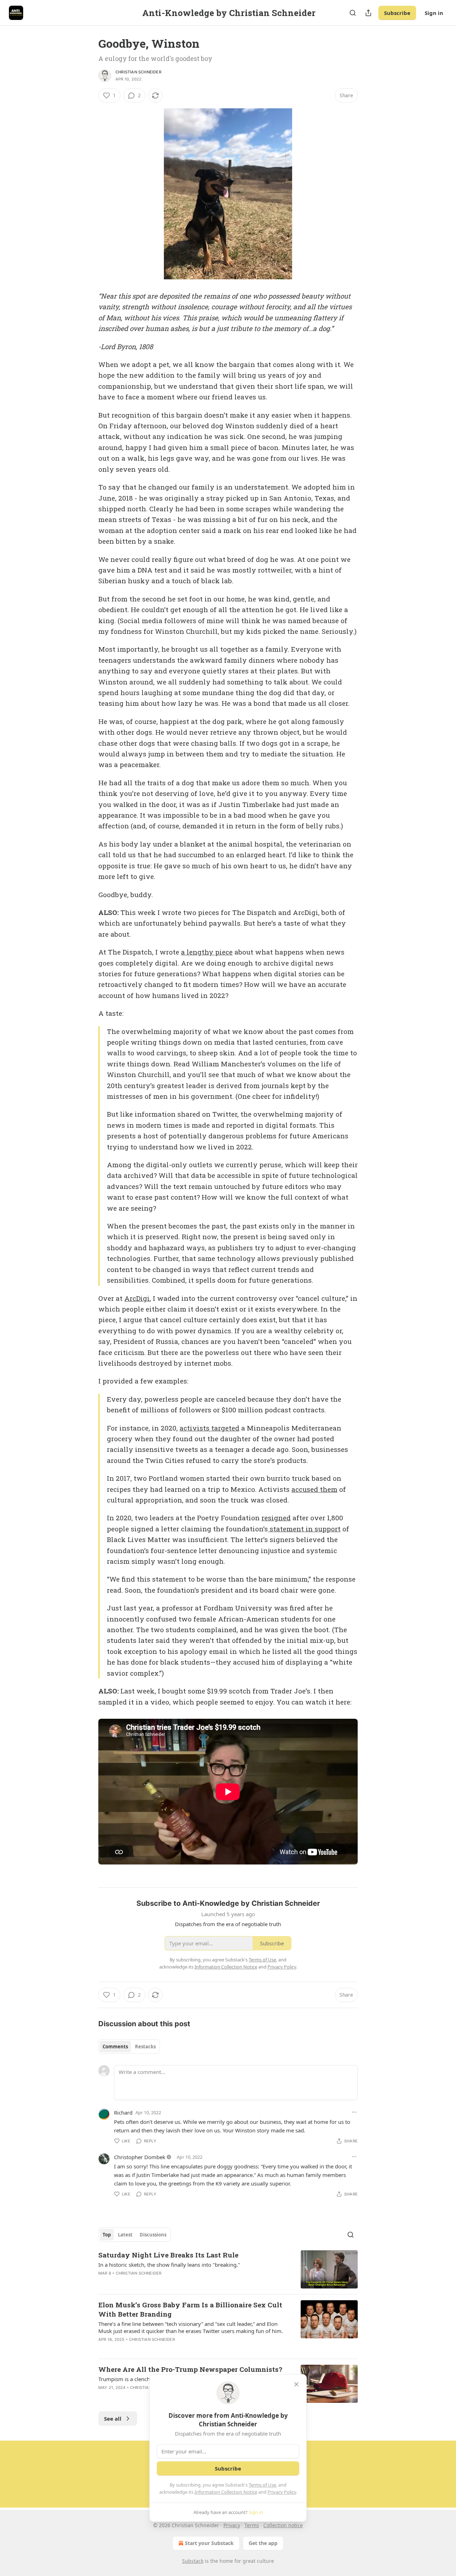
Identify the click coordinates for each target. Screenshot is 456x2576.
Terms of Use (262, 2485)
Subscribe (397, 13)
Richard (123, 2112)
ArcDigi (137, 1298)
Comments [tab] (115, 2047)
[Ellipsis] (354, 2112)
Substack (193, 2561)
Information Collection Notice (226, 2492)
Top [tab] (107, 2235)
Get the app (263, 2543)
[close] (296, 2384)
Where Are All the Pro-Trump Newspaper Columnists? (190, 2369)
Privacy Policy (282, 2492)
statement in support (304, 1529)
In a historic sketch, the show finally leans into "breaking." (169, 2265)
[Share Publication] (368, 13)
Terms (252, 2525)
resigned (276, 1518)
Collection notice (283, 2525)
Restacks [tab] (145, 2047)
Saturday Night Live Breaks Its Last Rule (168, 2255)
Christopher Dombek (140, 2157)
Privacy (232, 2525)
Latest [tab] (125, 2235)
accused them (314, 1489)
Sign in (434, 13)
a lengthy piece (207, 952)
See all (113, 2419)
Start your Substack (209, 2543)
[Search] (353, 13)
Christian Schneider (138, 72)
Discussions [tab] (153, 2235)
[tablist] (129, 2047)
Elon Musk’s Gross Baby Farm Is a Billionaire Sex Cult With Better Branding (190, 2309)
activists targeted (209, 1428)
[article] (228, 2269)
